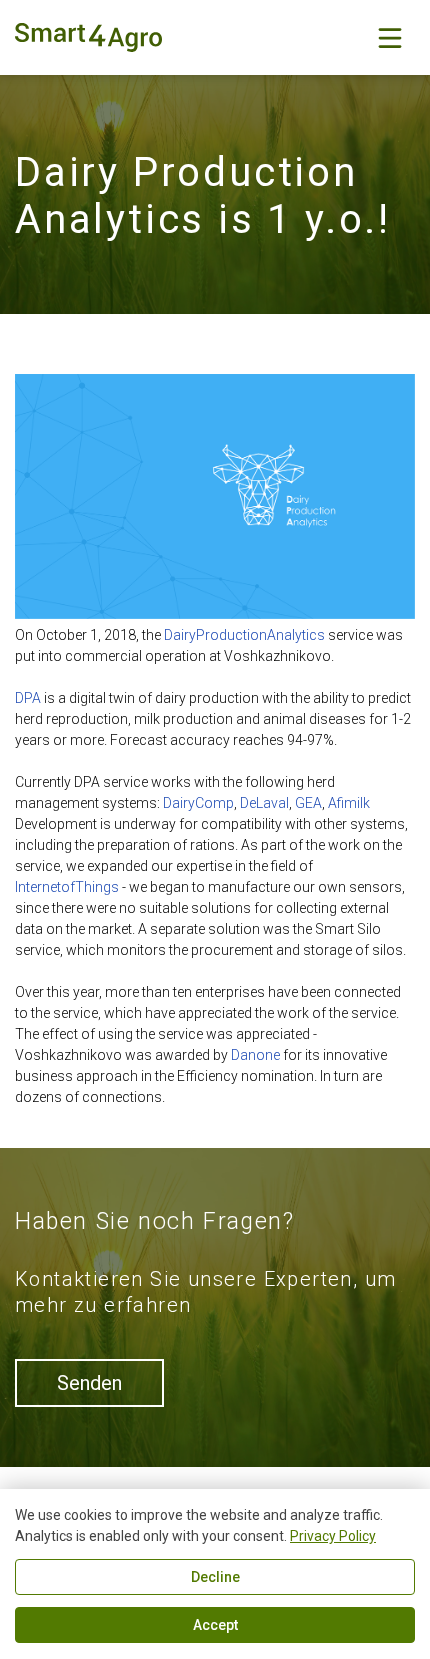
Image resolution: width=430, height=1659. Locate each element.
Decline (215, 1577)
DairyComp (198, 803)
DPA (28, 698)
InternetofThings (67, 887)
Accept (215, 1625)
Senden (89, 1383)
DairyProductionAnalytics (244, 635)
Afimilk (349, 803)
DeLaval (264, 803)
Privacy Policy (333, 1536)
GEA (308, 803)
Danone (255, 1055)
